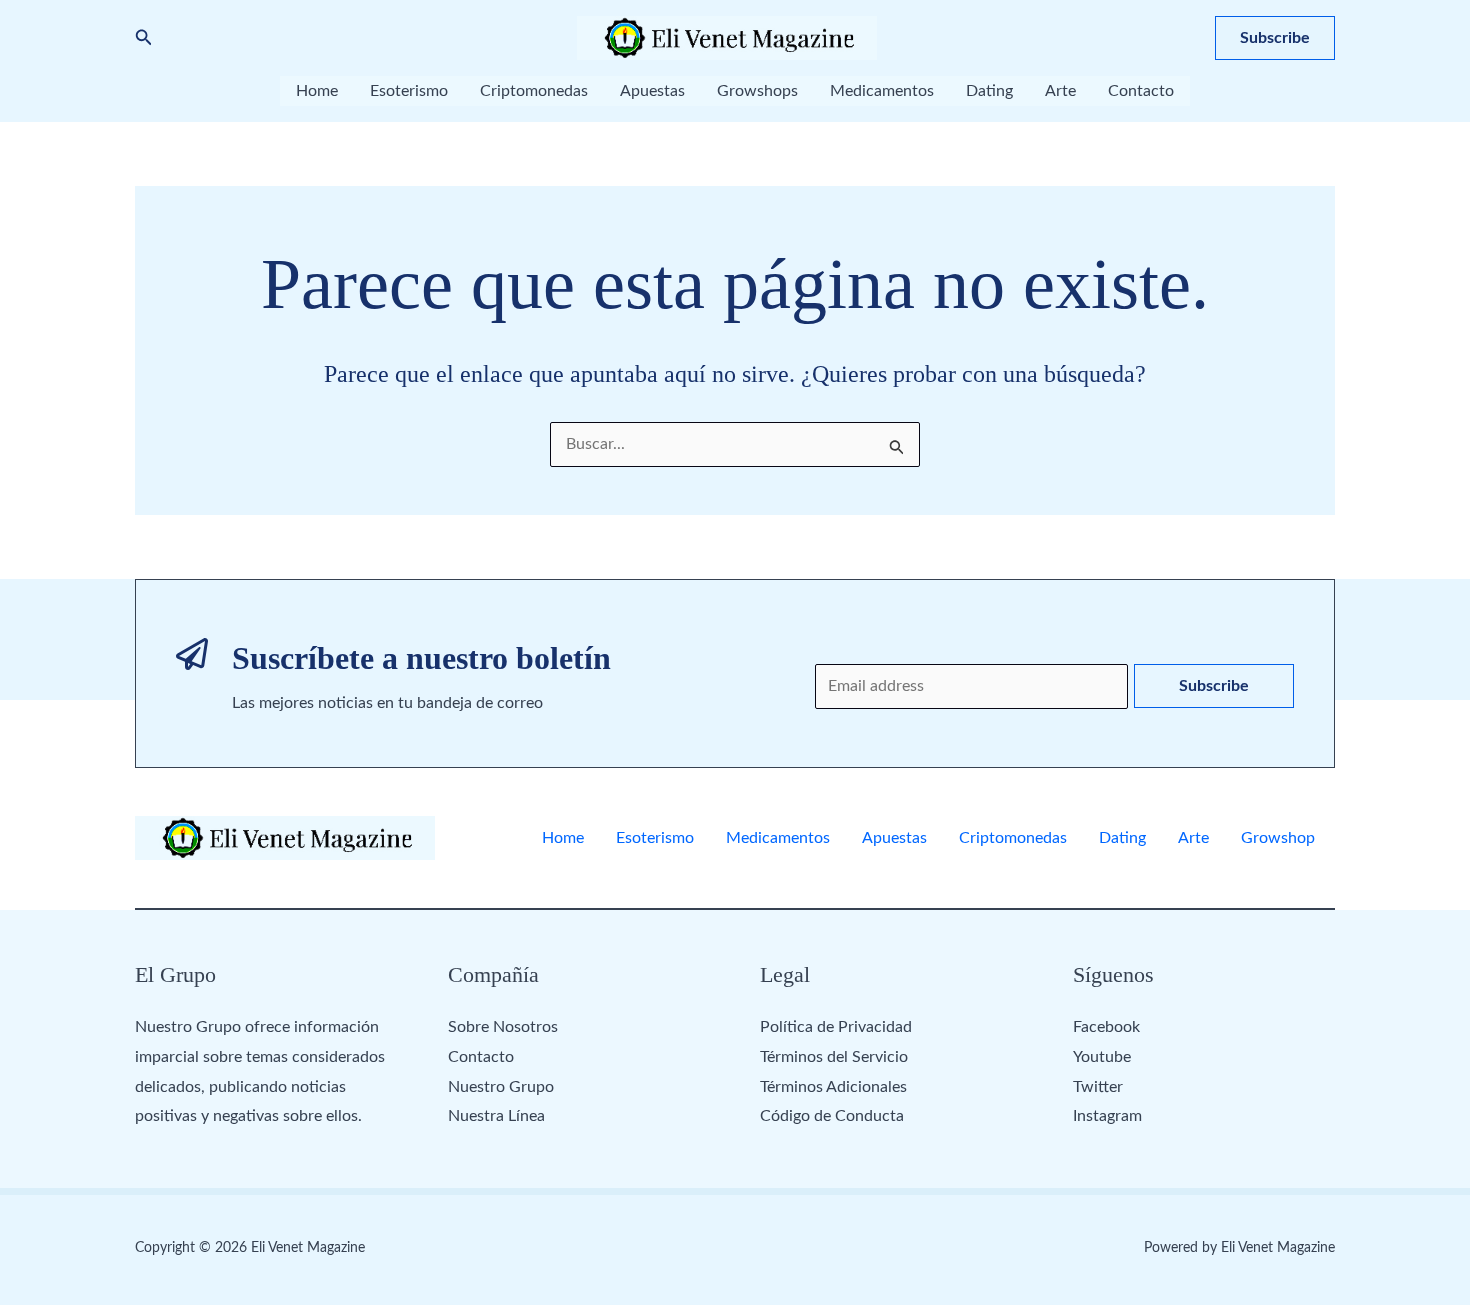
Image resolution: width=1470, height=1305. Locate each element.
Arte (1060, 91)
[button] (144, 38)
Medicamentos (882, 91)
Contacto (1141, 91)
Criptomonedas (534, 91)
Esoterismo (409, 91)
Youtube (1102, 1057)
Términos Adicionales (833, 1087)
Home (317, 91)
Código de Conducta (832, 1116)
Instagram (1107, 1116)
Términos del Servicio (834, 1057)
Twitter (1098, 1087)
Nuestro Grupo (501, 1087)
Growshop (1278, 838)
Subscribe (1214, 686)
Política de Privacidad (836, 1027)
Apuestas (652, 91)
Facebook (1106, 1027)
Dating (989, 91)
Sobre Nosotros (503, 1027)
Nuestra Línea (496, 1116)
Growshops (757, 91)
